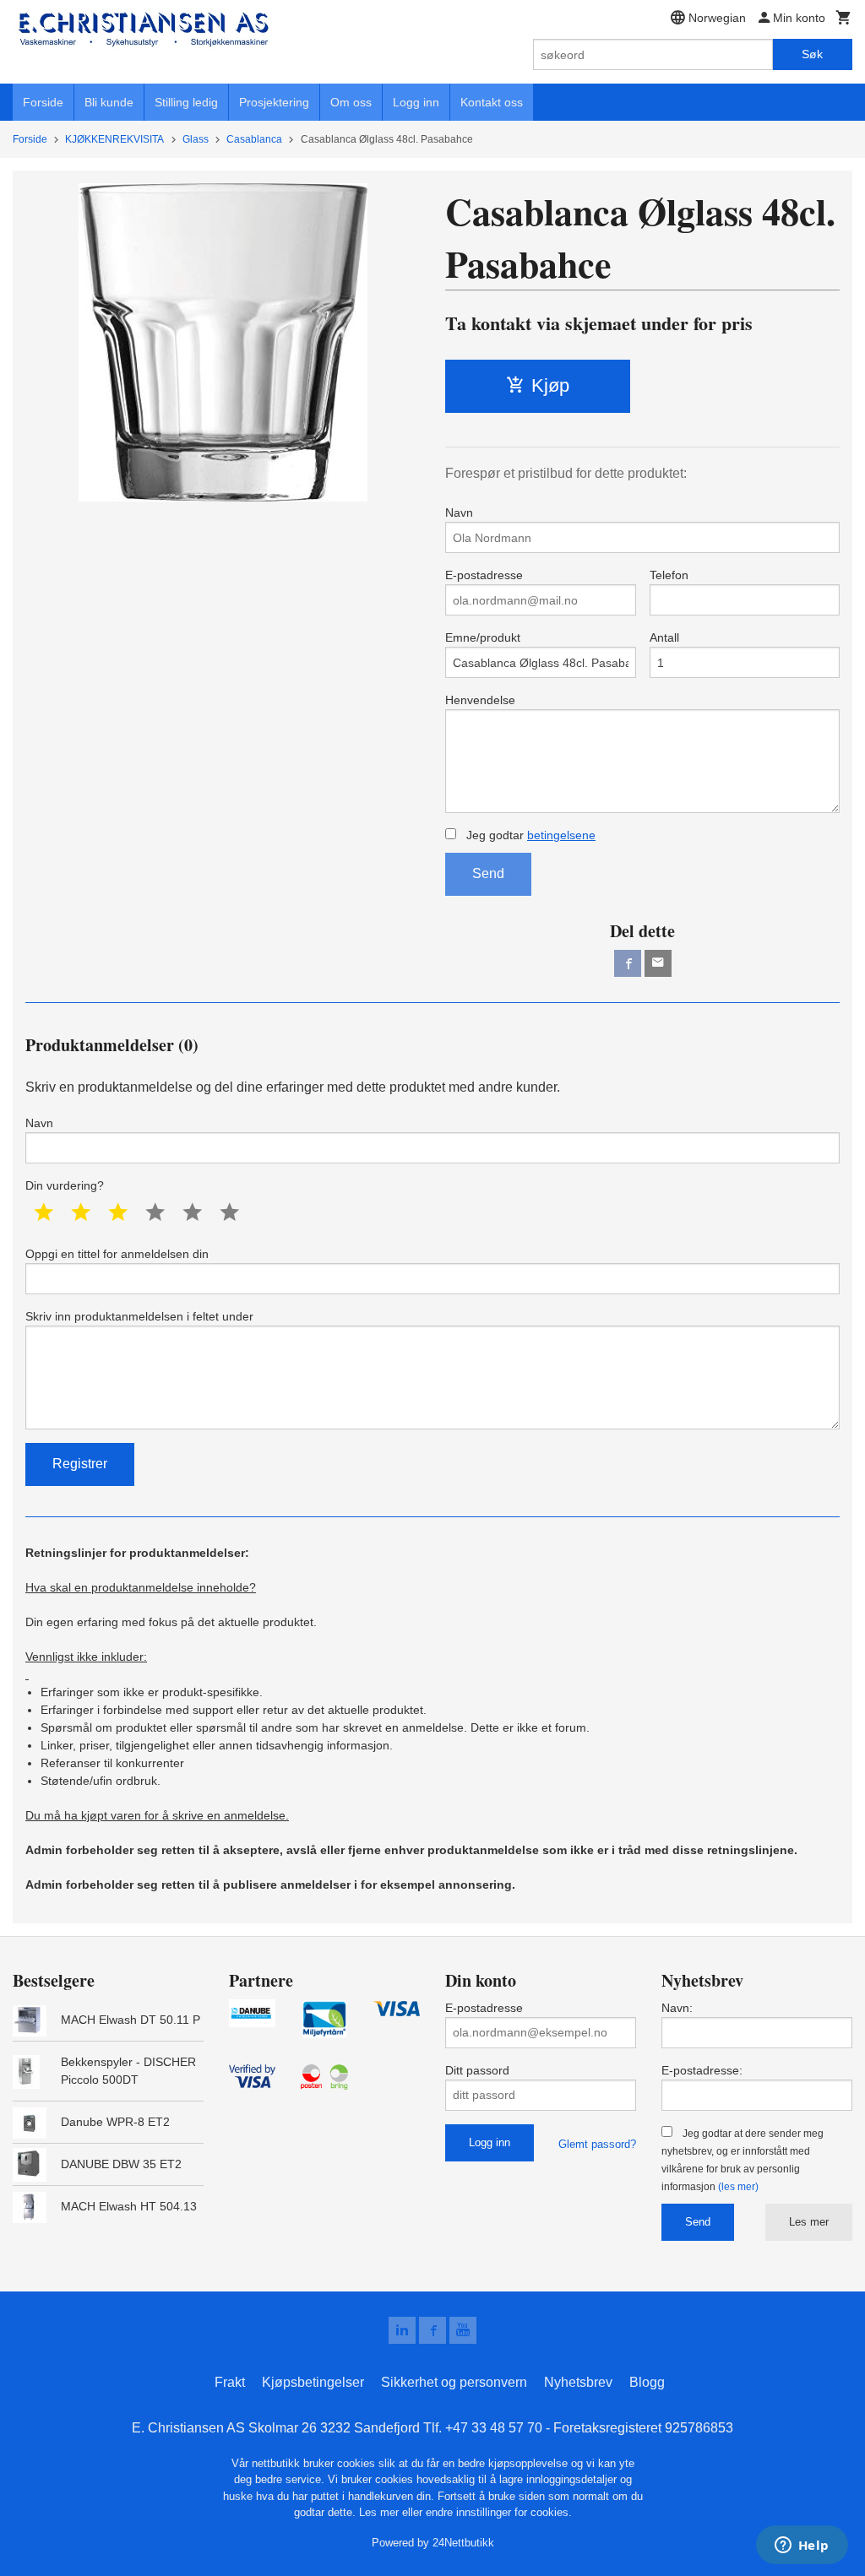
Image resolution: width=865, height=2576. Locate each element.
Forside (43, 102)
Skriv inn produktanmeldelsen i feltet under (139, 1316)
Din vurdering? (65, 1185)
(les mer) (738, 2187)
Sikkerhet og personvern (454, 2382)
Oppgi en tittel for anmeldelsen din (117, 1254)
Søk (812, 54)
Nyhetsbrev (578, 2382)
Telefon (669, 575)
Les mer (809, 2222)
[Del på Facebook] (628, 963)
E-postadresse (484, 575)
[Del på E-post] (658, 963)
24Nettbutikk (463, 2543)
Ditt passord (477, 2070)
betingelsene (561, 835)
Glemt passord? (597, 2144)
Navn (459, 512)
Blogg (647, 2382)
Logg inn (416, 102)
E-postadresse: (702, 2070)
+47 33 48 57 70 (494, 2428)
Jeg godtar (529, 835)
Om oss (351, 102)
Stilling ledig (186, 102)
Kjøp (550, 385)
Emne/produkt (483, 637)
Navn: (677, 2008)
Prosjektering (274, 102)
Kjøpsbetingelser (313, 2382)
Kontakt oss (492, 102)
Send (488, 873)
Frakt (230, 2382)
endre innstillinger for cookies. (499, 2512)
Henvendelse (480, 700)
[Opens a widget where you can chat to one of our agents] (802, 2546)
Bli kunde (109, 102)
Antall (664, 637)
